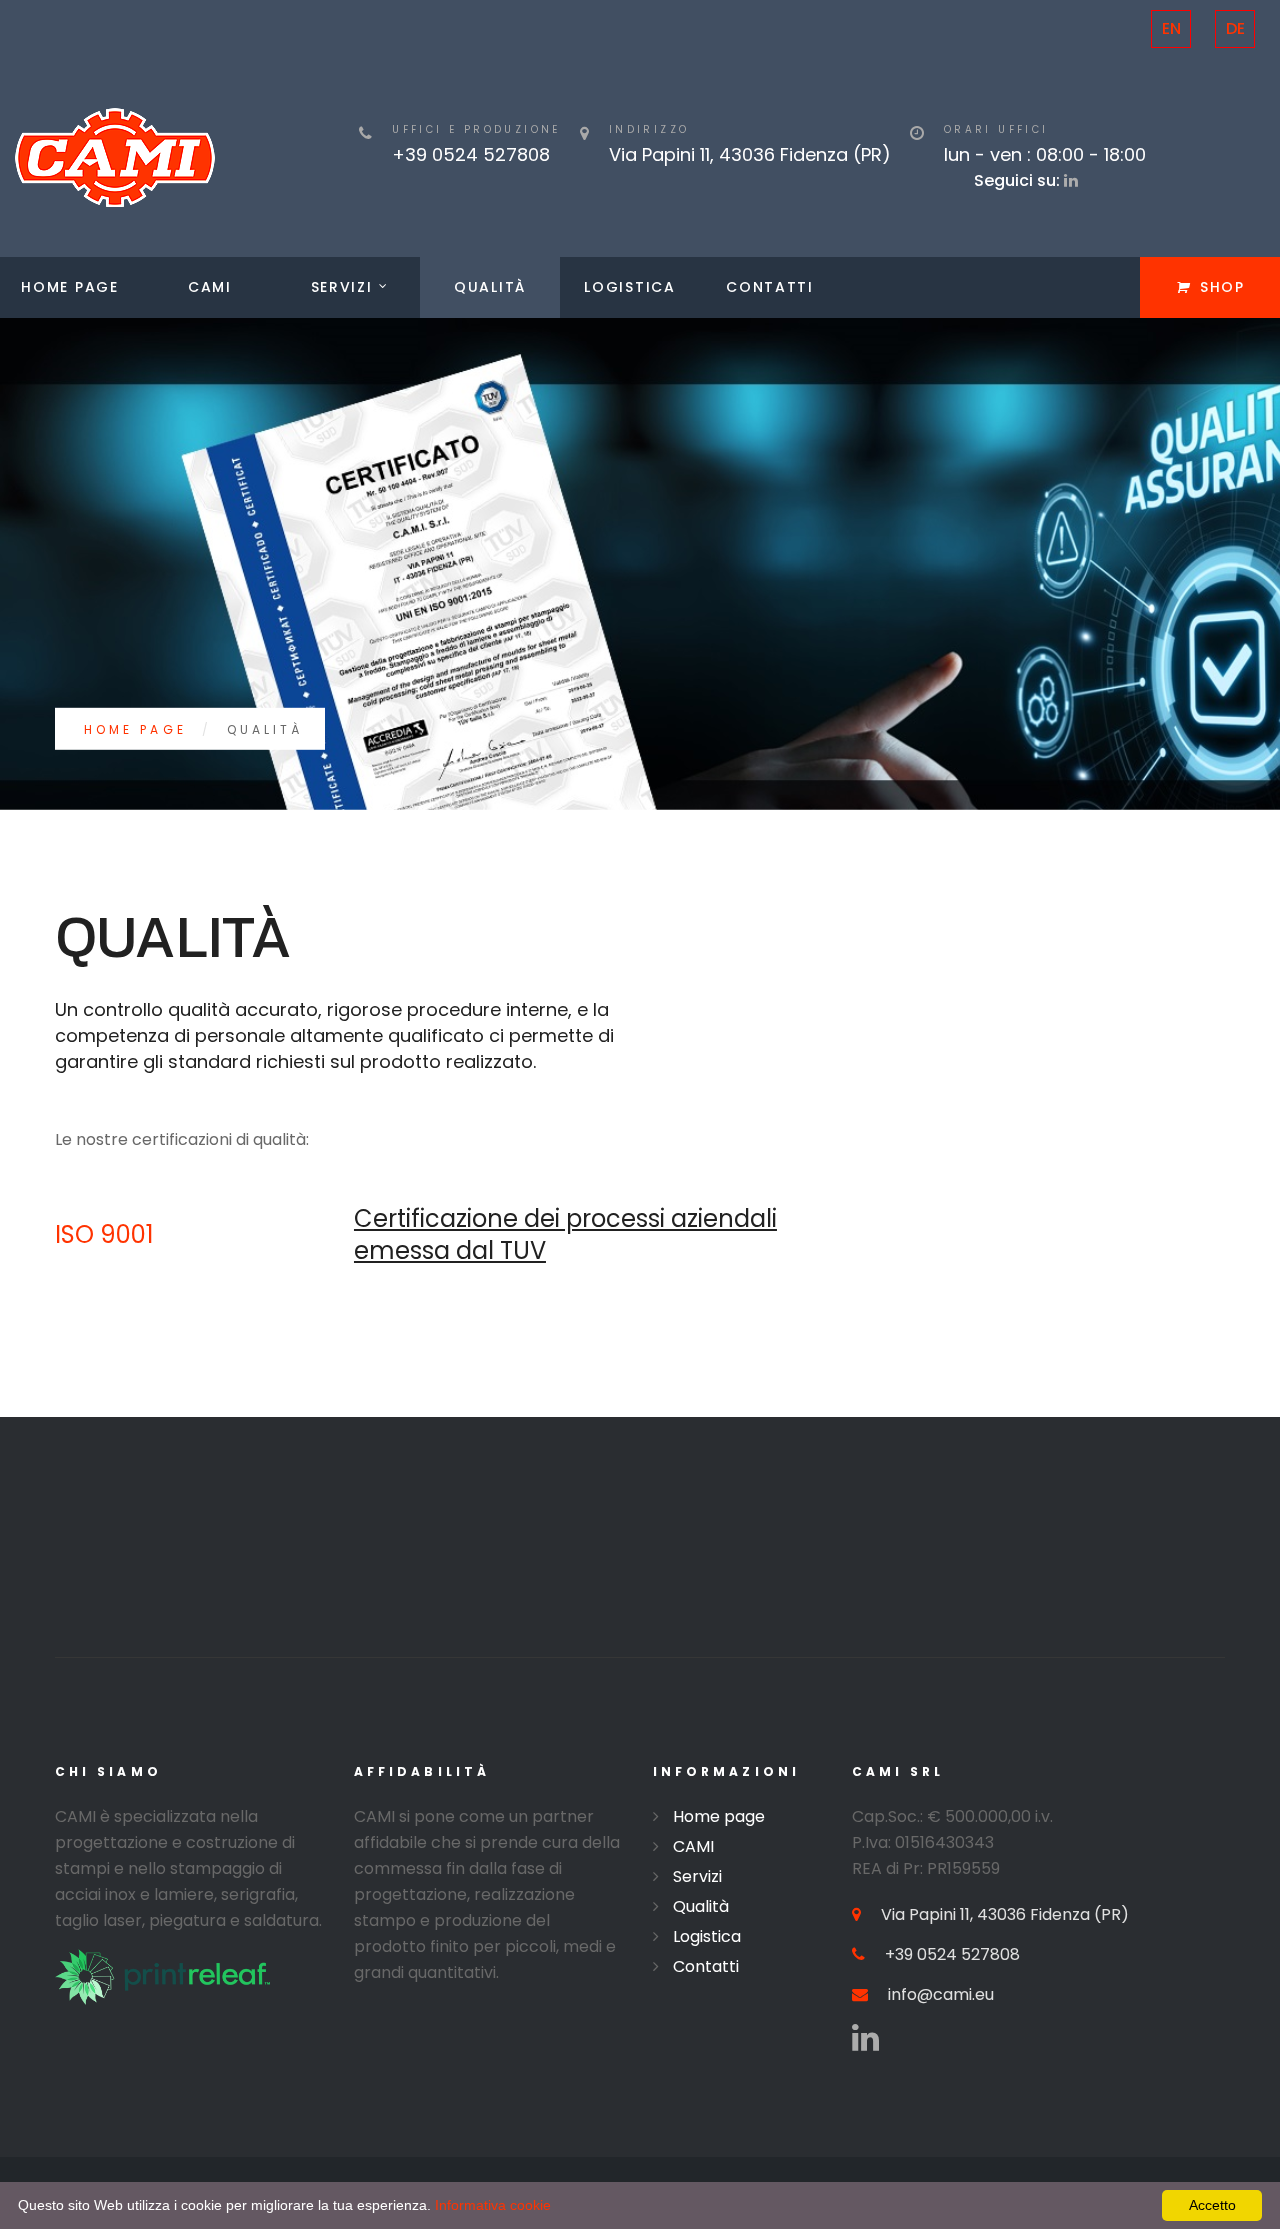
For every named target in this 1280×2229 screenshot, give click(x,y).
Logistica (629, 287)
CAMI (210, 287)
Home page (69, 287)
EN (1171, 28)
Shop (1222, 287)
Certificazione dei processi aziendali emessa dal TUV (565, 1234)
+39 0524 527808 (471, 154)
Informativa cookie (493, 2205)
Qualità (490, 287)
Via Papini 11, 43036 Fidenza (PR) (1005, 1914)
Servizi (342, 287)
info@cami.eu (941, 1994)
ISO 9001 (104, 1234)
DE (1235, 28)
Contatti (769, 287)
